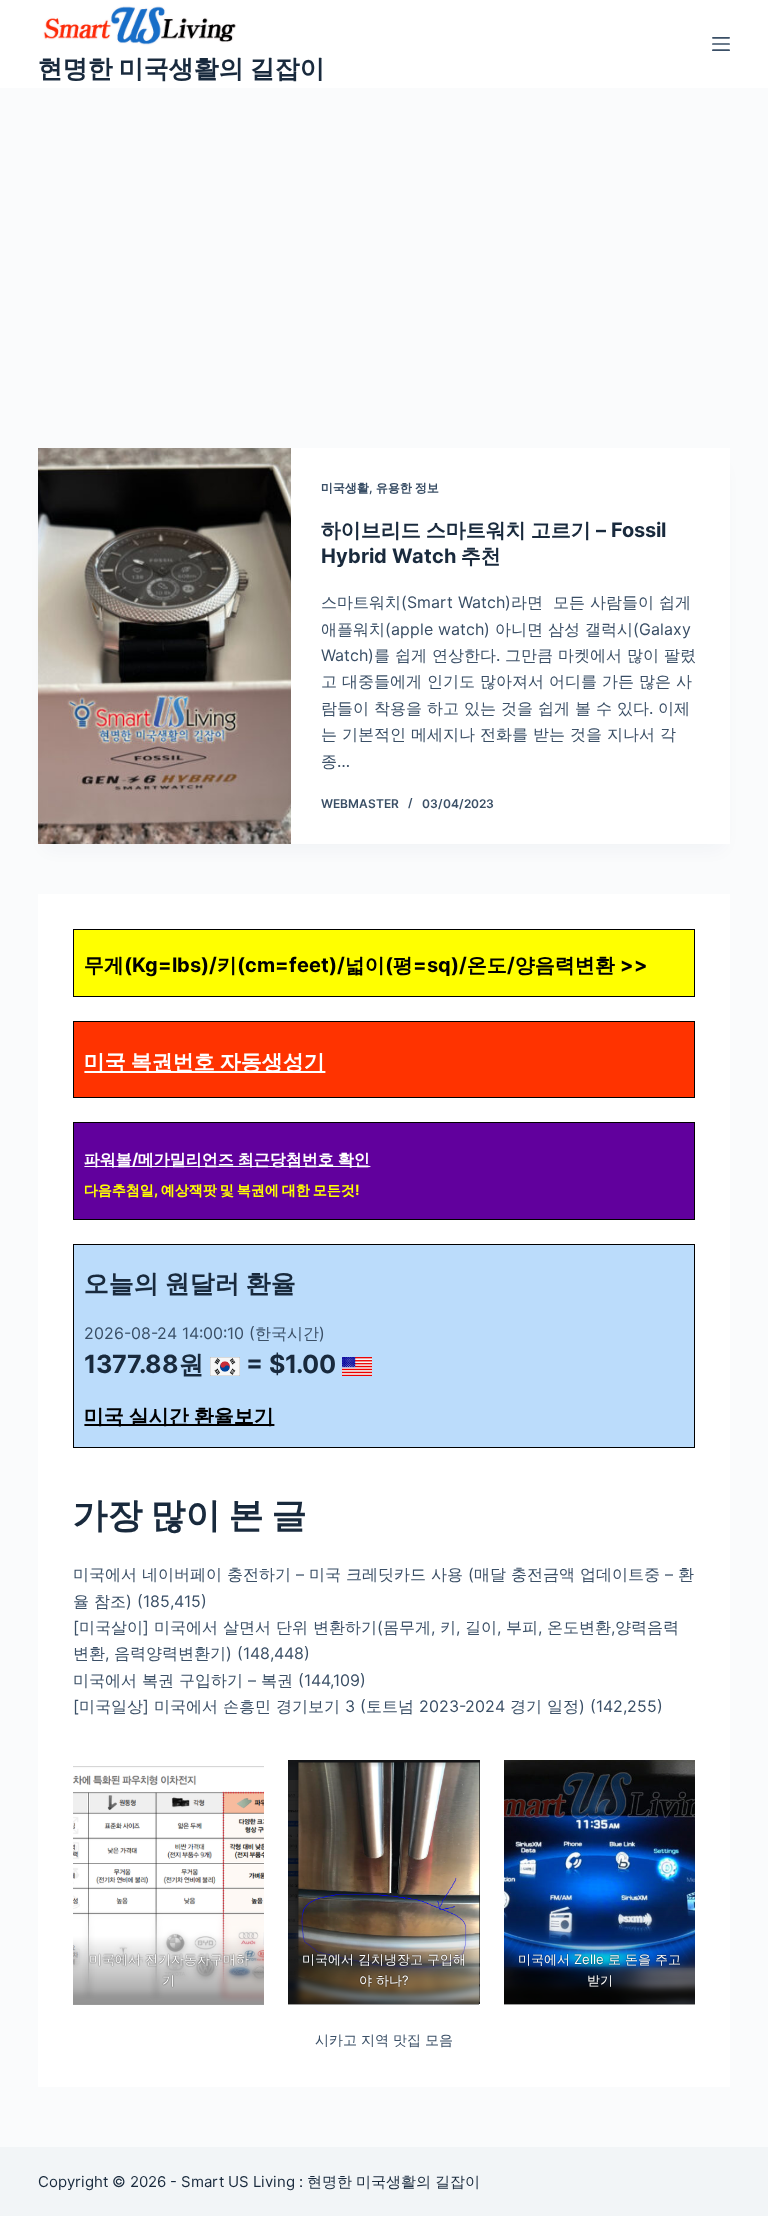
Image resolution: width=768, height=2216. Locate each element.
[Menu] (721, 44)
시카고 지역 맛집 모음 (384, 2039)
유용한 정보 (407, 487)
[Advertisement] (384, 238)
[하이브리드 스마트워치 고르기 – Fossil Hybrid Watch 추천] (164, 646)
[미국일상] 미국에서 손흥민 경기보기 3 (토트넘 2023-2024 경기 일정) (329, 1706)
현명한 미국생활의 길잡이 (181, 68)
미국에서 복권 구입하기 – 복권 (183, 1680)
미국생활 (345, 487)
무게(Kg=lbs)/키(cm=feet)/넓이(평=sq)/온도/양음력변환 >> (366, 965)
